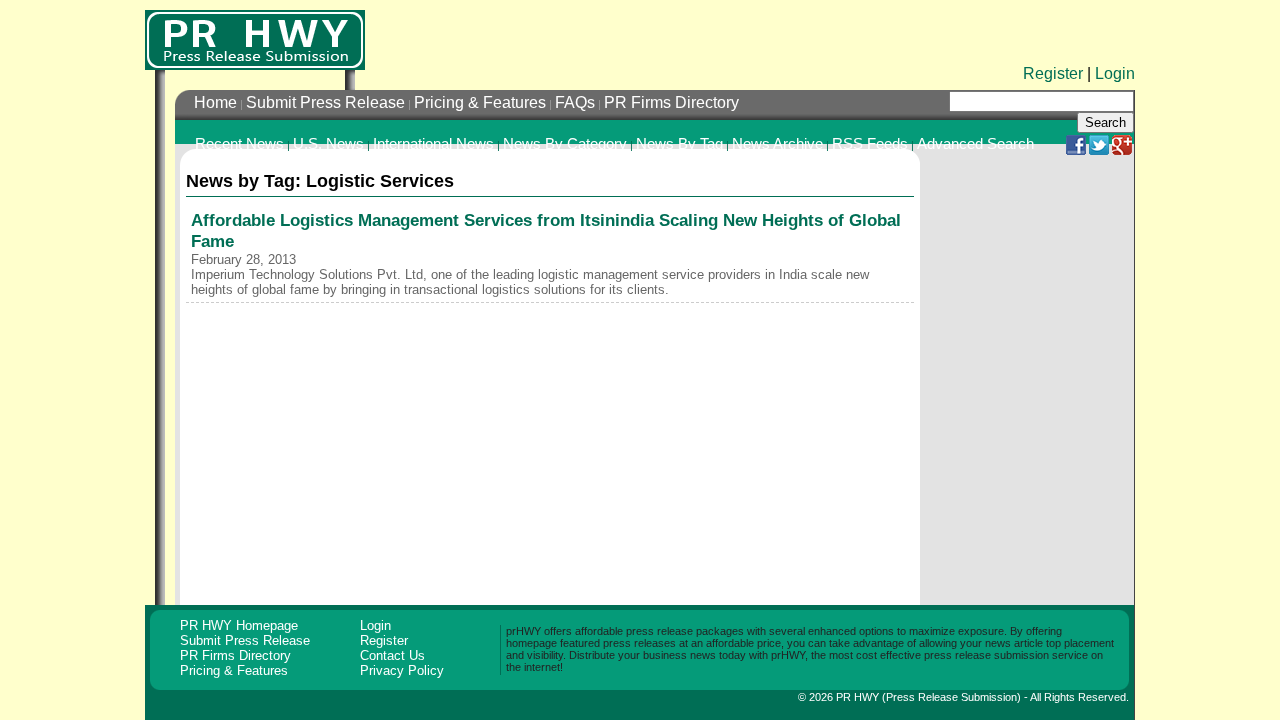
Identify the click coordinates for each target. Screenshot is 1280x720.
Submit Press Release (325, 102)
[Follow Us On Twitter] (1099, 150)
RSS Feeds (870, 144)
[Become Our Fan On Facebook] (1076, 150)
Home (215, 102)
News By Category (565, 144)
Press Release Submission (951, 697)
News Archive (777, 144)
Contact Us (392, 655)
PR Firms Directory (671, 102)
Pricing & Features (480, 102)
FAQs (575, 102)
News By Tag (679, 144)
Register (1053, 73)
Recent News (239, 144)
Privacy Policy (402, 670)
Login (1115, 73)
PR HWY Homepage (239, 625)
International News (433, 144)
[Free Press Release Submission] (255, 40)
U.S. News (328, 144)
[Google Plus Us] (1122, 150)
